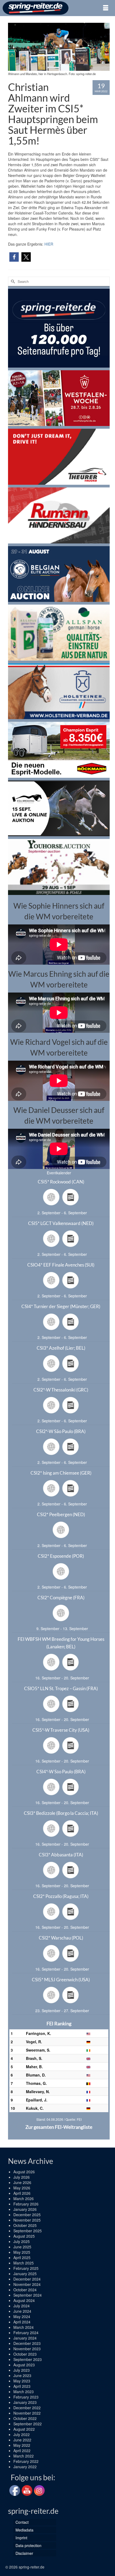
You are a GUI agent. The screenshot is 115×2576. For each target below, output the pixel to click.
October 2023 (25, 2354)
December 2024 (27, 2279)
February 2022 (26, 2461)
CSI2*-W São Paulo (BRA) (61, 1431)
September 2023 (28, 2359)
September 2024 (28, 2295)
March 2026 (24, 2199)
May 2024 (22, 2316)
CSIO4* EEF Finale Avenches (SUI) (61, 1265)
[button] (14, 257)
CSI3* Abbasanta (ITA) (61, 1855)
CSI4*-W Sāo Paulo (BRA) (61, 1772)
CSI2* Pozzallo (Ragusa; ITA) (61, 1896)
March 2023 (24, 2392)
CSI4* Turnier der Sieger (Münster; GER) (61, 1306)
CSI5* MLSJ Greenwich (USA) (61, 1980)
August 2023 (24, 2365)
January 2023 (25, 2402)
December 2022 (27, 2408)
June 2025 (22, 2247)
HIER (49, 244)
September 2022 (28, 2424)
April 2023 (22, 2386)
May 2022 (22, 2445)
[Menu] (106, 8)
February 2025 (26, 2268)
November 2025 (27, 2220)
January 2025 (25, 2274)
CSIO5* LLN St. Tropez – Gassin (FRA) (61, 1688)
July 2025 (22, 2241)
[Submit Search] (12, 281)
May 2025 (22, 2252)
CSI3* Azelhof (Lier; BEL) (61, 1348)
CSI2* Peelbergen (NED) (61, 1514)
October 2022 (25, 2418)
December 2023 (27, 2343)
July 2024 (22, 2306)
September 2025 (28, 2231)
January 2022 (25, 2467)
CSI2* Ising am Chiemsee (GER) (61, 1473)
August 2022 (24, 2429)
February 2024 (26, 2333)
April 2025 (22, 2257)
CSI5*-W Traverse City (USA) (61, 1730)
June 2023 (22, 2375)
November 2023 (27, 2349)
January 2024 (25, 2338)
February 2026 (26, 2204)
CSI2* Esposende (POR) (61, 1556)
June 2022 (22, 2440)
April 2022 (22, 2451)
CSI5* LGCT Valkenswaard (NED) (61, 1223)
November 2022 (27, 2413)
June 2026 (22, 2182)
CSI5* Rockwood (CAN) (61, 1182)
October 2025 (25, 2225)
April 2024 (22, 2322)
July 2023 (22, 2370)
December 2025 (27, 2215)
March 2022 (24, 2456)
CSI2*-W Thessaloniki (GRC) (61, 1390)
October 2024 (25, 2290)
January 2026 (25, 2209)
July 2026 (22, 2177)
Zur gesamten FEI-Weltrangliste (59, 2127)
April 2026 (22, 2193)
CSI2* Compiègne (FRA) (61, 1598)
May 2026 (22, 2188)
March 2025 (24, 2263)
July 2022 (22, 2434)
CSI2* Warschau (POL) (61, 1938)
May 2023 (22, 2381)
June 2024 (22, 2311)
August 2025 (24, 2236)
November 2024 (27, 2284)
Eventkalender (59, 1173)
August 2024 (24, 2300)
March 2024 (24, 2327)
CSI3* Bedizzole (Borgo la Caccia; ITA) (61, 1813)
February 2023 (26, 2397)
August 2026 (24, 2172)
